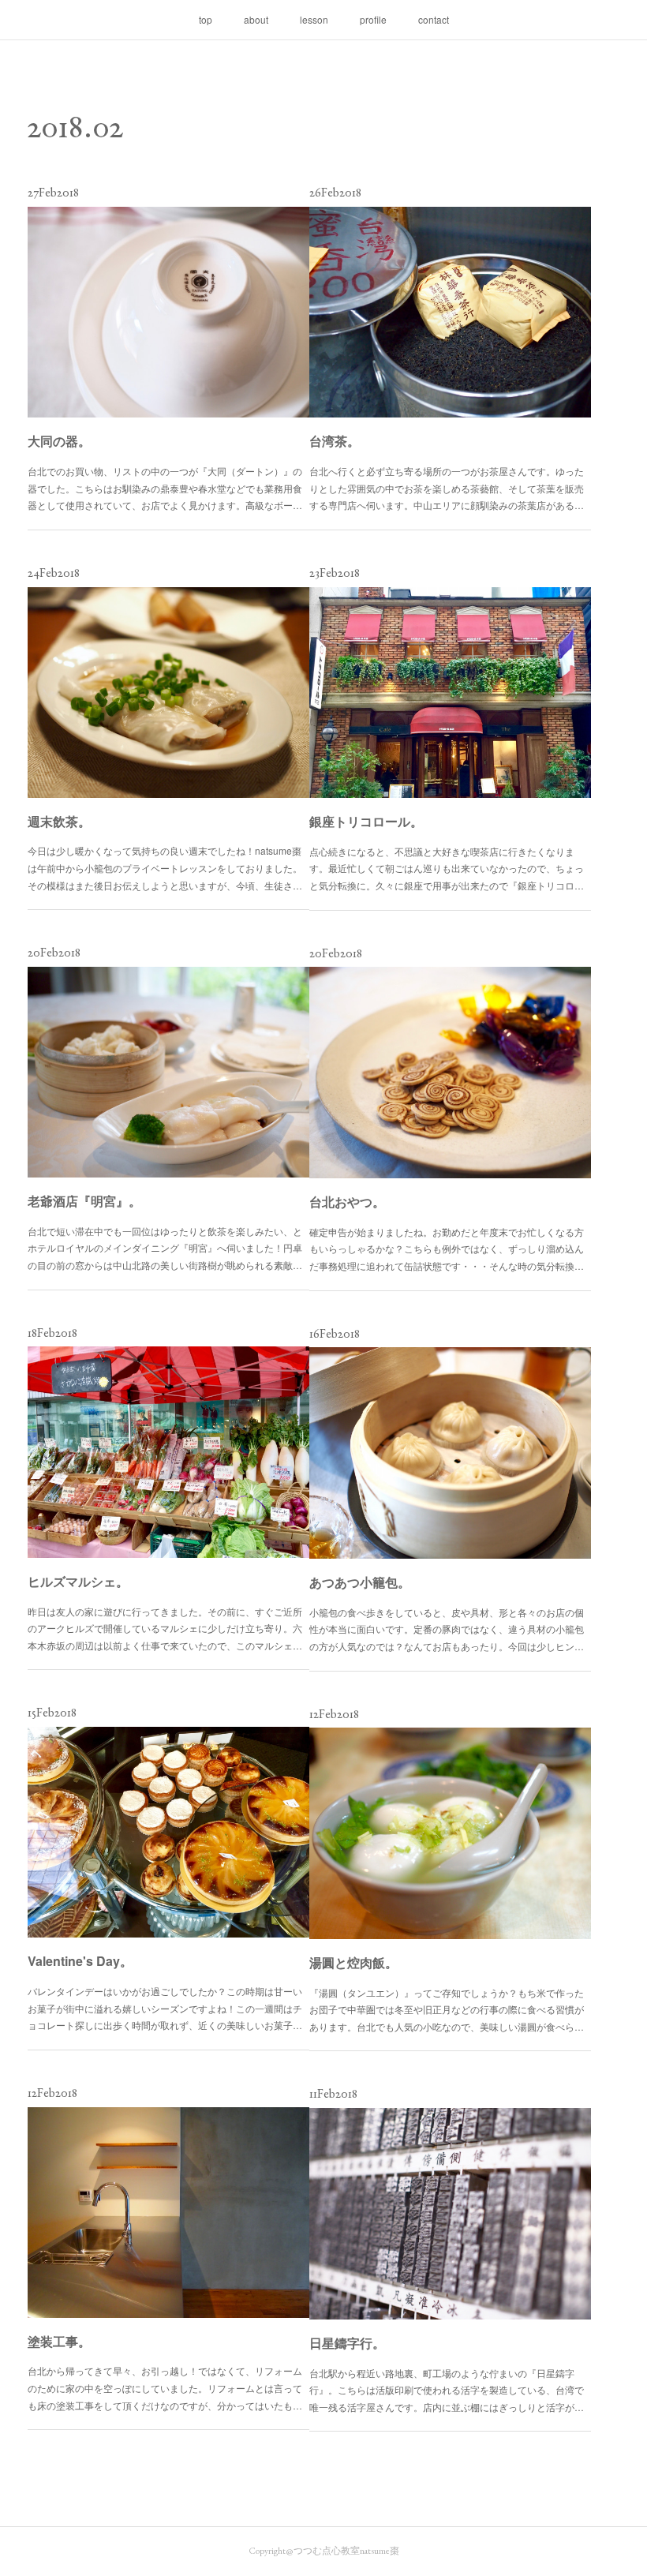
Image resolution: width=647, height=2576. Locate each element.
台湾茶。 (335, 441)
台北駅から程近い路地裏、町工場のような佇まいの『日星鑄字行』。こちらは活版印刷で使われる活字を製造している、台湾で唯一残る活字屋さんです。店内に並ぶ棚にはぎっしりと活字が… (447, 2390)
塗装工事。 (59, 2341)
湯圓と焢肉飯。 (353, 1962)
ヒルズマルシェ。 (78, 1581)
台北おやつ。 (347, 1202)
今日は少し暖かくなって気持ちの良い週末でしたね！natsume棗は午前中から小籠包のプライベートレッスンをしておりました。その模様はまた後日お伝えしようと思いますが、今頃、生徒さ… (165, 867)
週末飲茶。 (59, 821)
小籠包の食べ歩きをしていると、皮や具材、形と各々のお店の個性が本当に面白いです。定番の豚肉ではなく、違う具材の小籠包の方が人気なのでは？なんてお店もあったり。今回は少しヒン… (447, 1629)
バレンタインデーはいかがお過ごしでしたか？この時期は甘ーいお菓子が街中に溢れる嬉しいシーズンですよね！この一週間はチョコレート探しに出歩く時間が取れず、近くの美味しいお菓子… (165, 2008)
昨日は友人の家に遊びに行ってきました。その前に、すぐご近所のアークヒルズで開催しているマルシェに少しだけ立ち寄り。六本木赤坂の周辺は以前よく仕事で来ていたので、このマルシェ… (165, 1628)
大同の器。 (59, 441)
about (256, 19)
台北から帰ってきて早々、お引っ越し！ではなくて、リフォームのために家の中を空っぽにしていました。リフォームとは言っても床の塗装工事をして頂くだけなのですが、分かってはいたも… (165, 2387)
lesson (314, 19)
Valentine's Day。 (80, 1961)
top (206, 19)
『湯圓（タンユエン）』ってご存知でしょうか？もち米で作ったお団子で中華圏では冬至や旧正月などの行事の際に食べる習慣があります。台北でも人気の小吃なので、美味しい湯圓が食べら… (447, 2009)
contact (434, 19)
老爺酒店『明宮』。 (84, 1201)
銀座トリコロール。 (366, 821)
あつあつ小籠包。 (360, 1582)
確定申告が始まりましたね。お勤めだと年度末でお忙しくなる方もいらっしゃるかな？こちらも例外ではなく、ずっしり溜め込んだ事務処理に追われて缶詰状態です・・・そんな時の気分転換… (447, 1249)
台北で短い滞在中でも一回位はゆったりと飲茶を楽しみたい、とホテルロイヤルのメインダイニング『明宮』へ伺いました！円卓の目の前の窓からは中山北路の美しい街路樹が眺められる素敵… (165, 1248)
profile (373, 19)
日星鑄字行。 (347, 2343)
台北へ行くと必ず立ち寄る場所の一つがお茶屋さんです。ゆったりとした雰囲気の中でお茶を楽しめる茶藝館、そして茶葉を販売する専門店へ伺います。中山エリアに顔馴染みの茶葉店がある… (447, 488)
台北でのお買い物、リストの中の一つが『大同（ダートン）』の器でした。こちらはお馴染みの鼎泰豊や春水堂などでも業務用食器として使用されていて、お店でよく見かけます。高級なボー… (165, 488)
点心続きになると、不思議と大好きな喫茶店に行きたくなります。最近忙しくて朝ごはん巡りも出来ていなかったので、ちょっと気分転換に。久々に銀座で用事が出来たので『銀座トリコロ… (447, 868)
